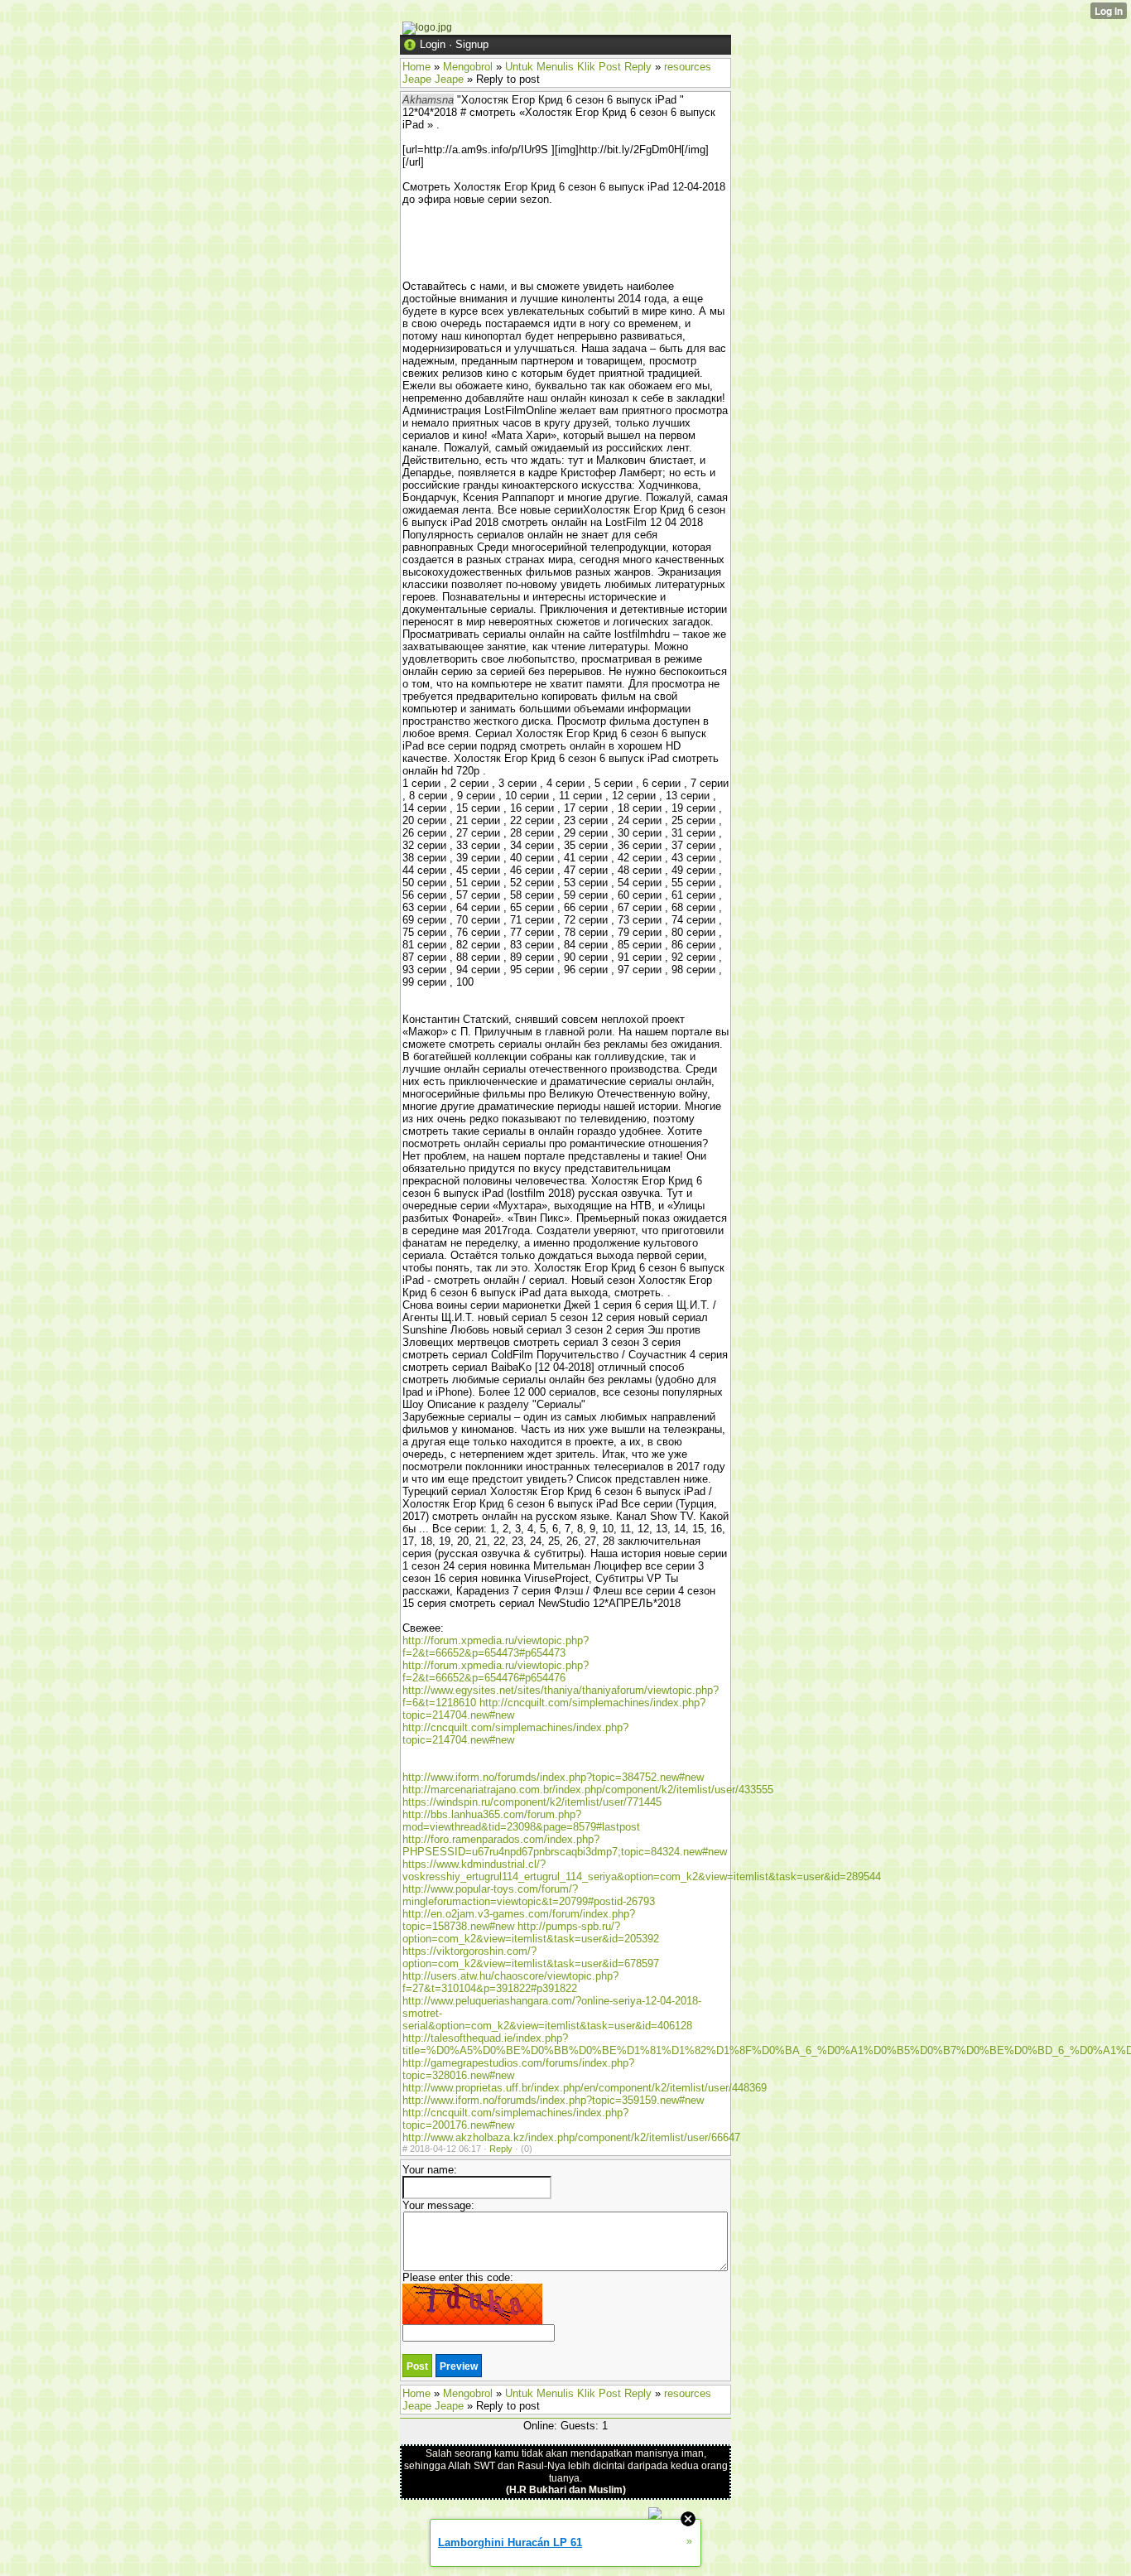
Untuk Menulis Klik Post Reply (578, 67)
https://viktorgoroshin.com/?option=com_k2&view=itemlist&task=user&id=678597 (531, 1957)
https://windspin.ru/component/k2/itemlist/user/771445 (532, 1802)
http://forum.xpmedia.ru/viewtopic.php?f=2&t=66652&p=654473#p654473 (496, 1647)
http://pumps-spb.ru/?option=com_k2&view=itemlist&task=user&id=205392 (531, 1932)
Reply (501, 2149)
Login (433, 44)
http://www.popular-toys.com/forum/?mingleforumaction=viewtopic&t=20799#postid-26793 (529, 1895)
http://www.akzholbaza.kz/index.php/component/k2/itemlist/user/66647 (571, 2137)
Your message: (438, 2205)
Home (416, 67)
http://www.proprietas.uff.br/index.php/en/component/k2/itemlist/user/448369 (585, 2088)
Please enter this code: (458, 2277)
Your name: (430, 2170)
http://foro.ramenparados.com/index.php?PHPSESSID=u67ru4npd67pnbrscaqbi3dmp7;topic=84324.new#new (565, 1845)
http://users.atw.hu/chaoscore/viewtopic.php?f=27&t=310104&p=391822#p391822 (510, 1982)
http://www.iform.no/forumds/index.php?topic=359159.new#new (553, 2100)
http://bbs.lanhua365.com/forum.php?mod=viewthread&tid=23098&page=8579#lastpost (521, 1821)
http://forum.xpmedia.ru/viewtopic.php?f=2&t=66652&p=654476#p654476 (496, 1672)
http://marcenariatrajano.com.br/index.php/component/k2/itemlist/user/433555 (588, 1790)
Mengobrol (468, 67)
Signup (472, 44)
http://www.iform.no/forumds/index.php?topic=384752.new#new (553, 1777)
